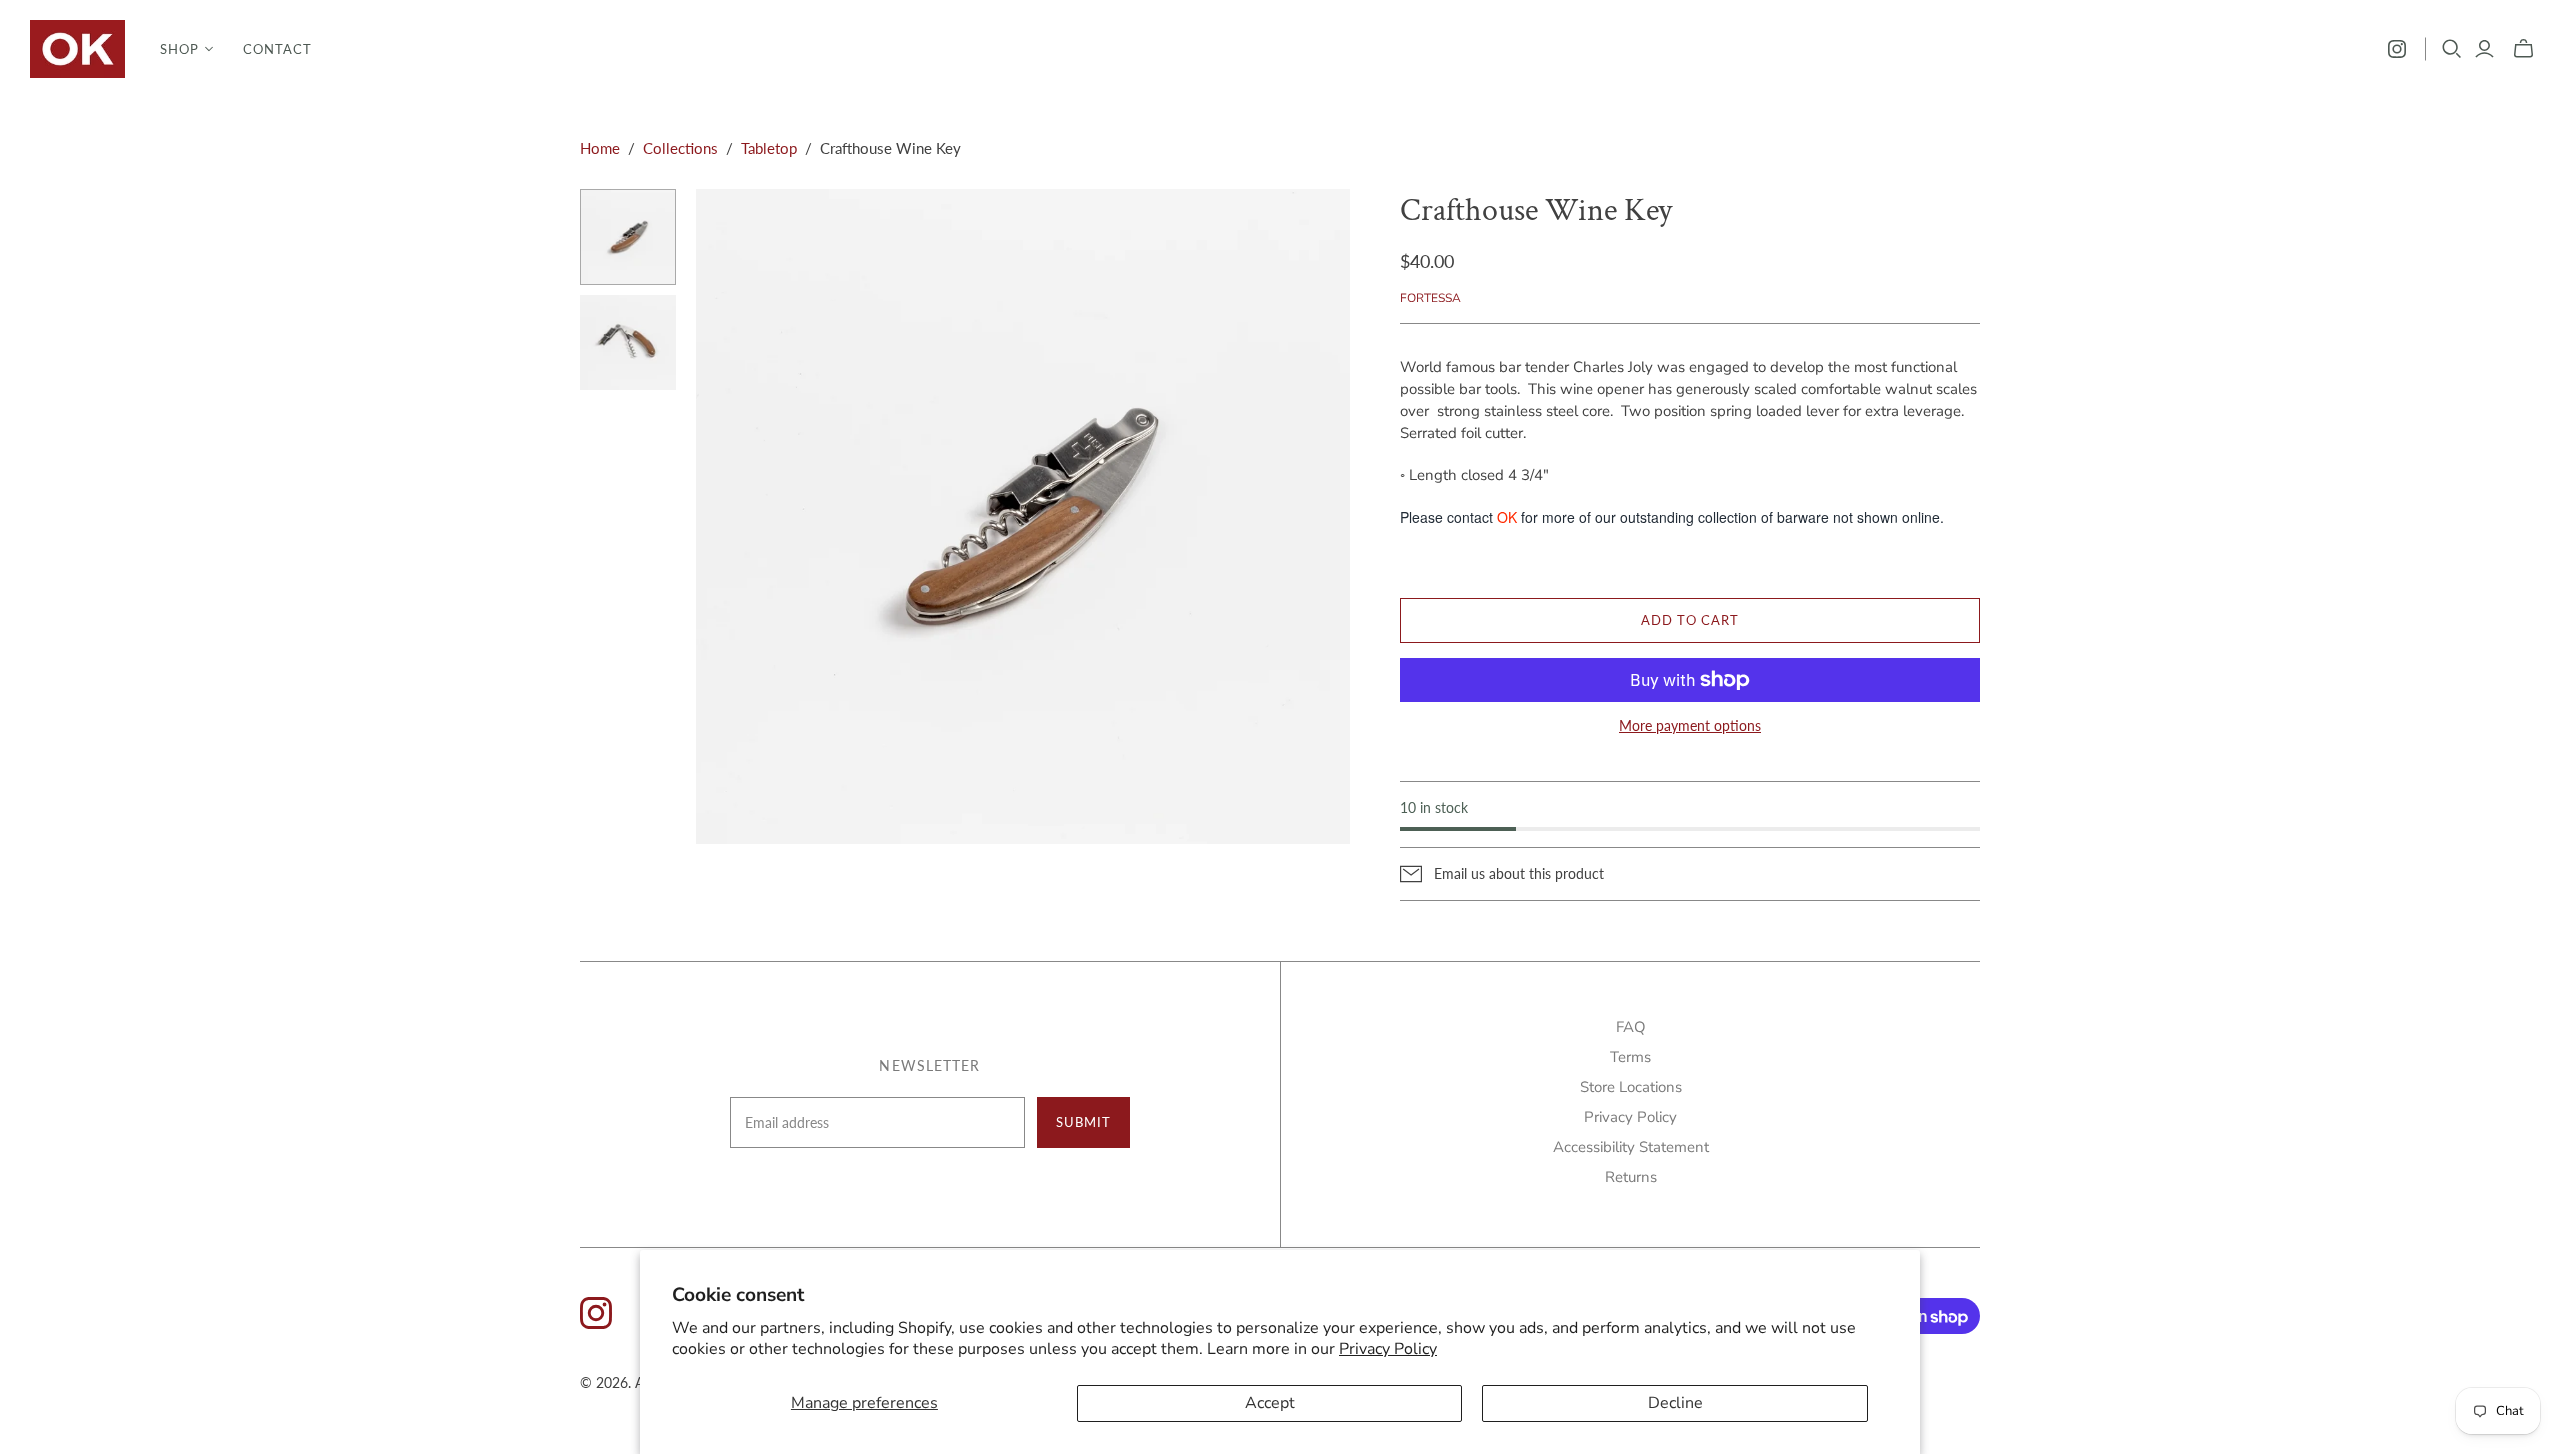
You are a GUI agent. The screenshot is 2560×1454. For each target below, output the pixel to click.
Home (600, 148)
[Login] (2484, 49)
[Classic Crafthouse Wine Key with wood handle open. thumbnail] (628, 343)
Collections (680, 148)
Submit (1083, 1122)
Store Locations (1631, 1087)
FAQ (1631, 1027)
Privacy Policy (1388, 1349)
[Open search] (2452, 49)
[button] (186, 49)
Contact (277, 49)
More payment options (1690, 725)
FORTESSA (1430, 298)
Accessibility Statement (1631, 1147)
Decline (1675, 1403)
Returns (1631, 1177)
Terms (1630, 1057)
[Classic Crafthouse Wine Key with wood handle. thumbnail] (628, 237)
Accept (1270, 1403)
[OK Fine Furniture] (77, 49)
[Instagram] (2397, 49)
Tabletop (769, 148)
